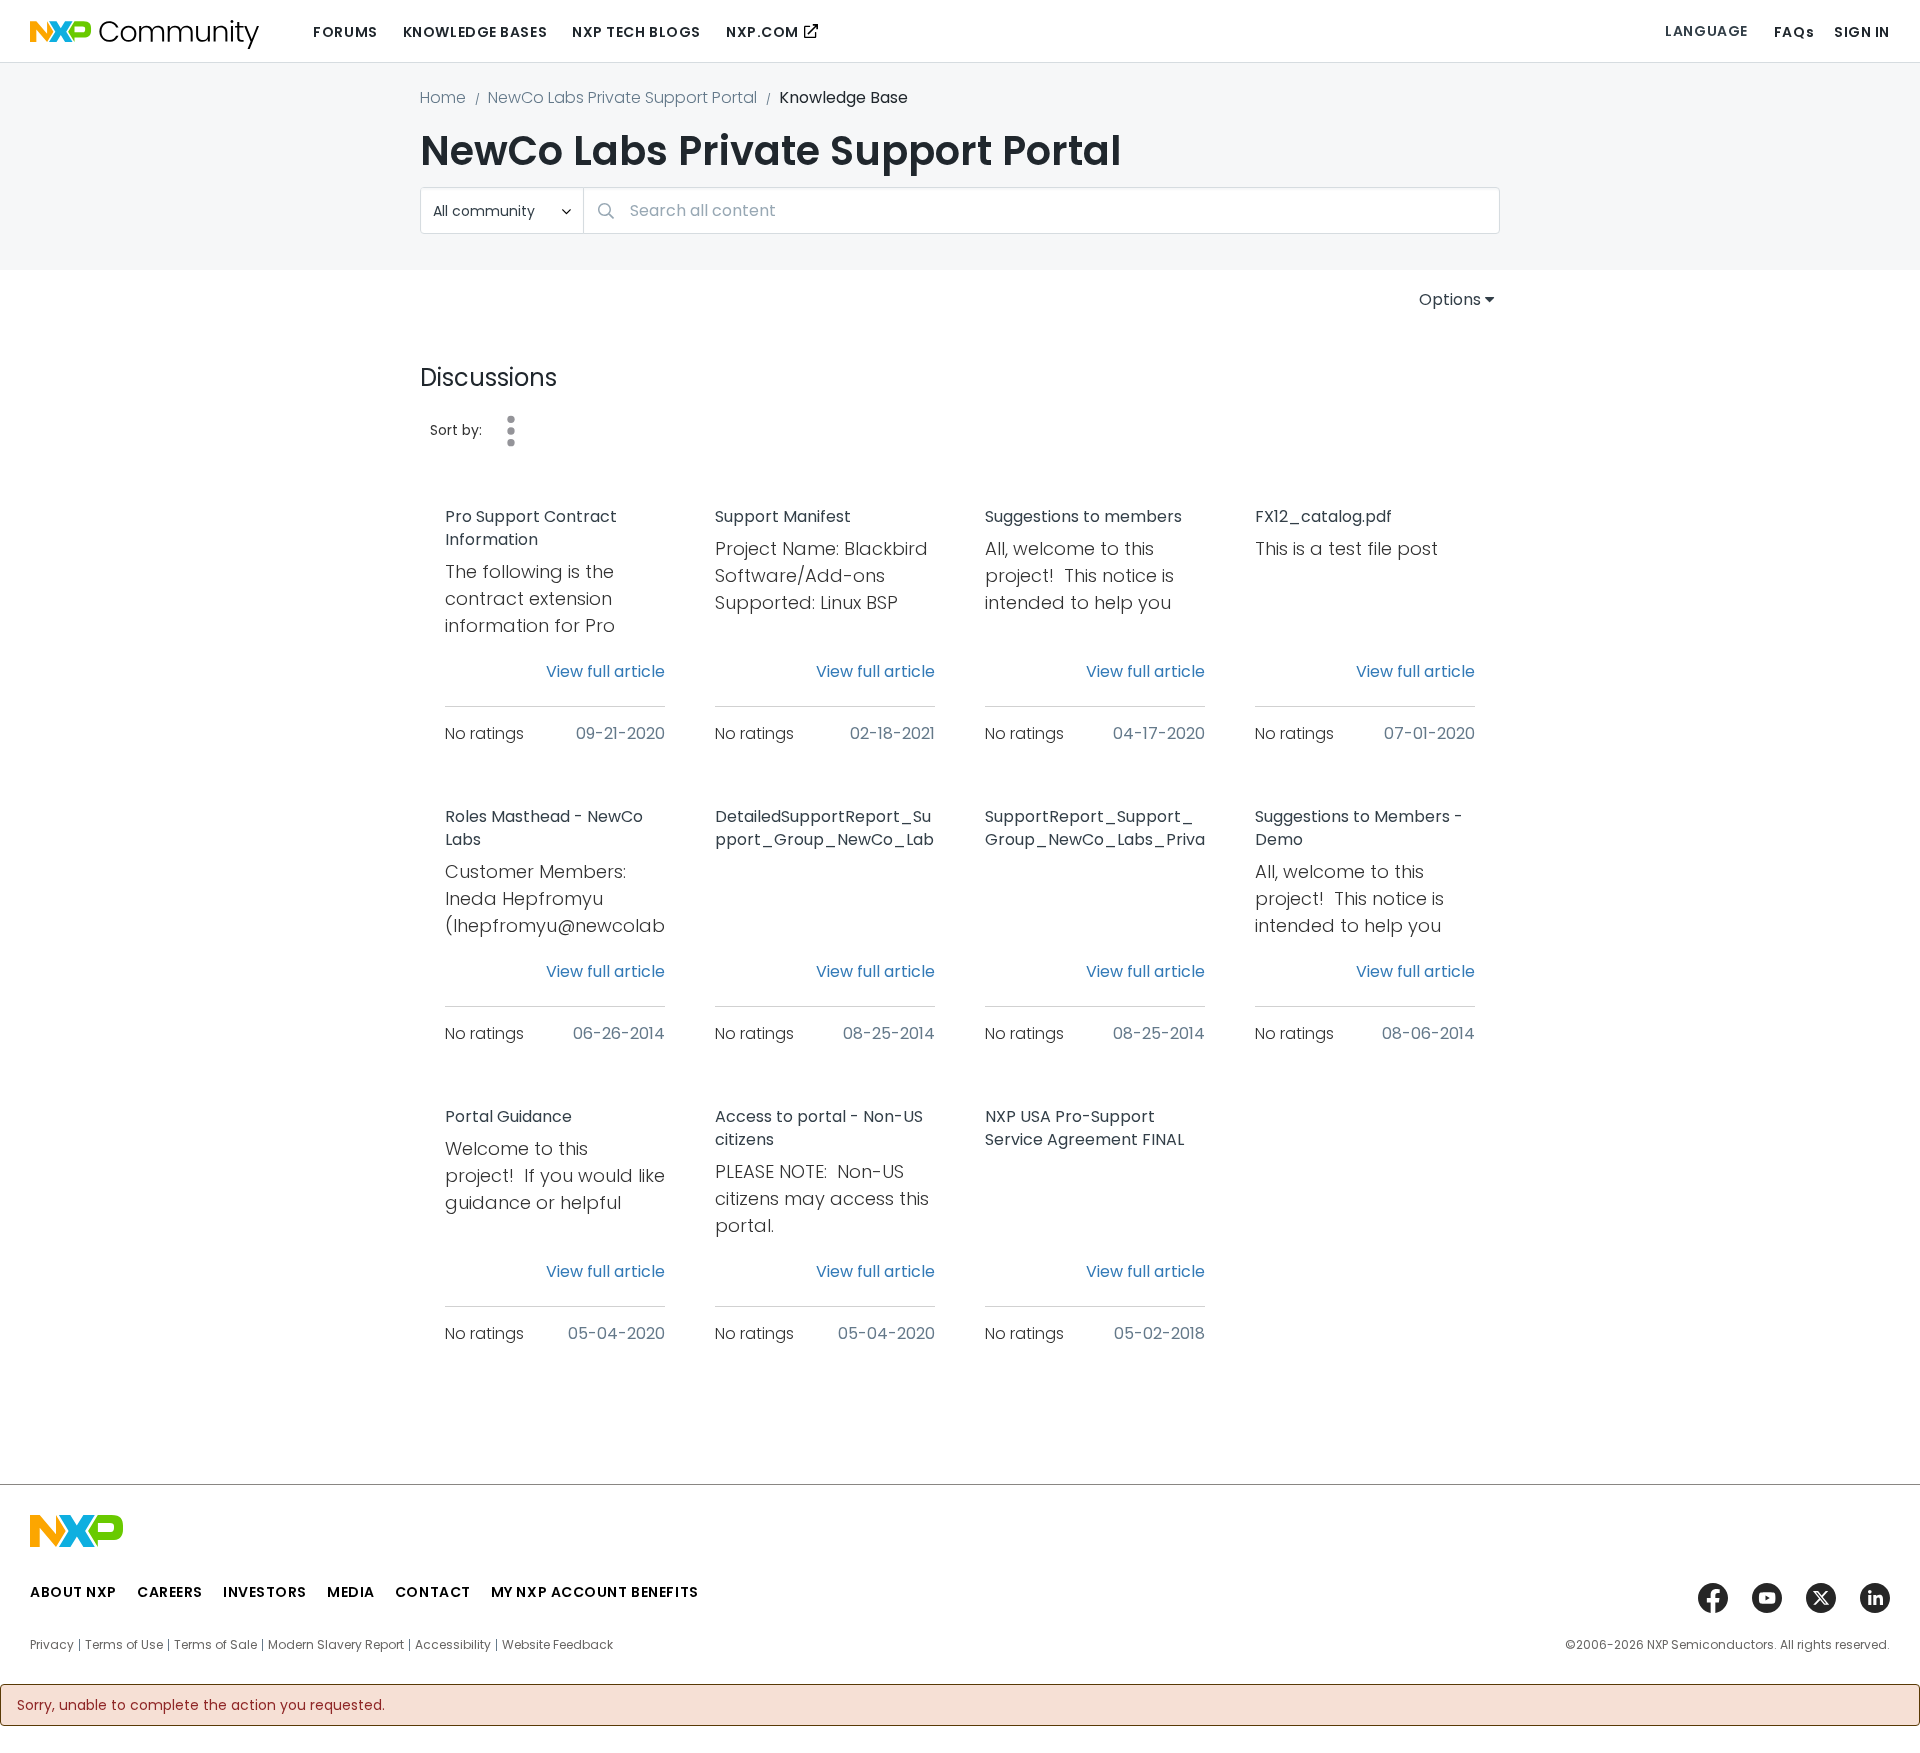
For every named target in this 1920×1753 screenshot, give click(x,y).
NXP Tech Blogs (636, 32)
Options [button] (1450, 299)
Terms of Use (124, 1645)
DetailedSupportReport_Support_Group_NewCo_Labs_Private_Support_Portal (824, 829)
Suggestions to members (1083, 517)
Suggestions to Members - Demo (1359, 828)
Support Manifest (783, 517)
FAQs (1794, 32)
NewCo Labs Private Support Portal (622, 97)
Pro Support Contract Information (531, 528)
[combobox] (1041, 210)
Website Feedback (557, 1645)
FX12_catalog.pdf (1323, 517)
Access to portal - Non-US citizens (819, 1128)
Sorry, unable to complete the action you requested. (201, 1705)
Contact (433, 1592)
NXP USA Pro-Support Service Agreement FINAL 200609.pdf (1084, 1129)
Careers (170, 1592)
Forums (345, 32)
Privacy (52, 1645)
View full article (605, 671)
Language (1706, 31)
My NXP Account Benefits (595, 1592)
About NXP (73, 1592)
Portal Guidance (508, 1117)
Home (443, 97)
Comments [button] (511, 431)
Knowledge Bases (475, 32)
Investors (265, 1592)
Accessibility (453, 1645)
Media (351, 1592)
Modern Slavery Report (336, 1645)
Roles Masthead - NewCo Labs (544, 828)
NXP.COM (762, 32)
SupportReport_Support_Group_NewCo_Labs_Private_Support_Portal (1095, 829)
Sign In (1862, 32)
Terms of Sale (215, 1645)
